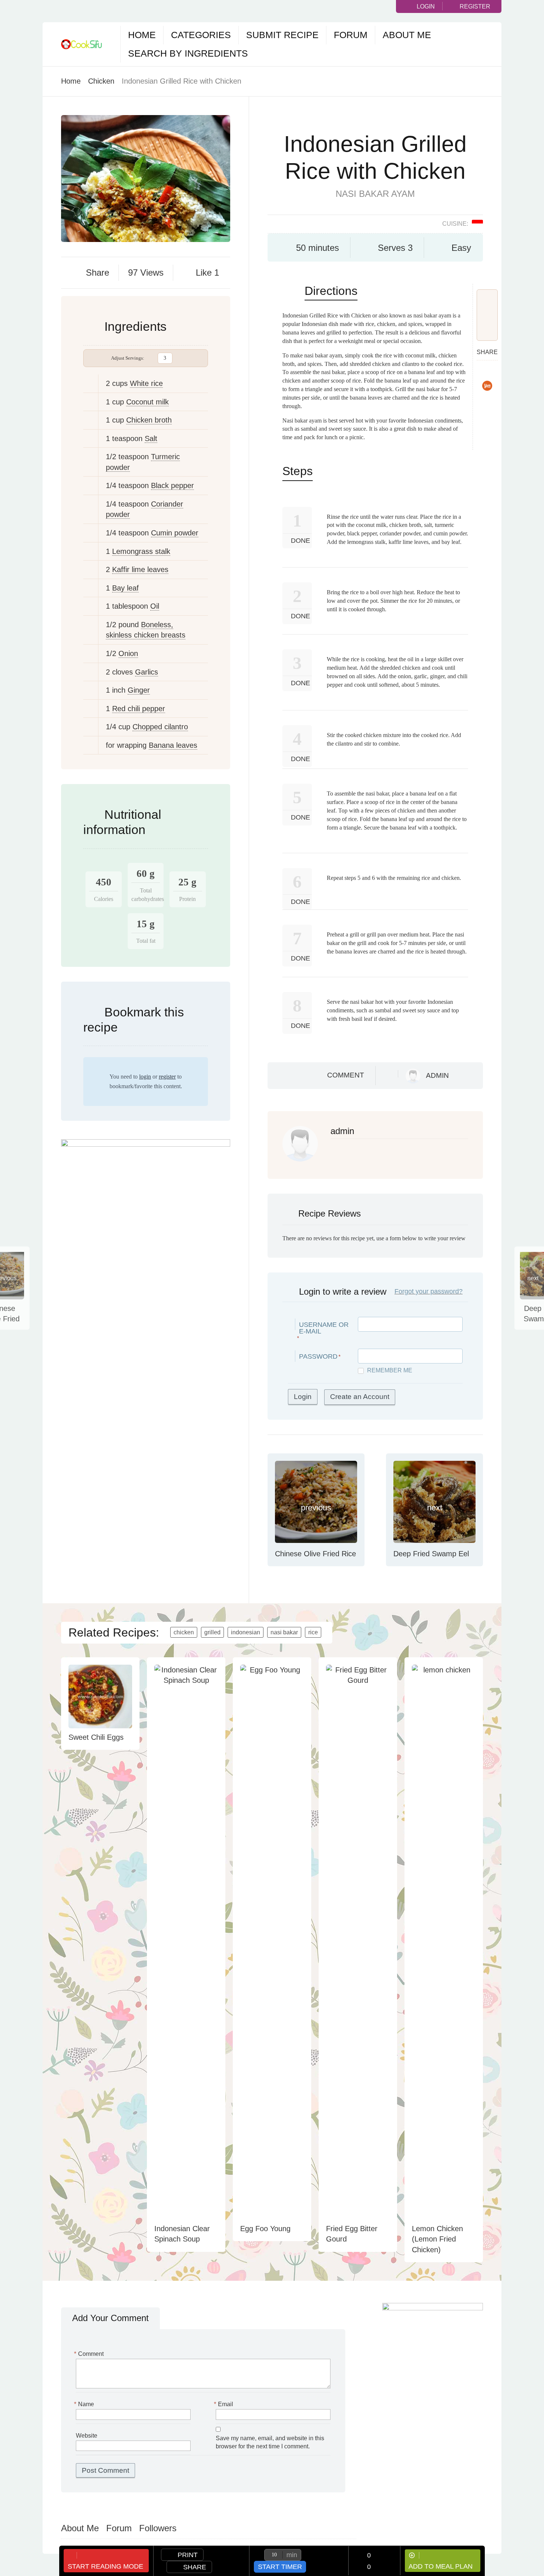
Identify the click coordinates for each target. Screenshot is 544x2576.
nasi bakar (284, 1632)
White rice (146, 383)
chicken (184, 1632)
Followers (158, 2528)
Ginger (139, 690)
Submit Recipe (282, 35)
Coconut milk (147, 402)
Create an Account (360, 1397)
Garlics (147, 672)
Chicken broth (149, 420)
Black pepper (172, 485)
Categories (201, 35)
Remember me (390, 1370)
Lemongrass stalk (141, 551)
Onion (128, 653)
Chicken (101, 81)
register (167, 1077)
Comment (346, 1075)
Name (85, 2404)
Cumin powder (175, 533)
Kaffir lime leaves (140, 569)
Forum (351, 35)
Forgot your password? (429, 1291)
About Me (407, 35)
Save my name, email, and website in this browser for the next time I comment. (270, 2442)
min (292, 2555)
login (145, 1077)
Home (142, 35)
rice (313, 1632)
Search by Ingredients (188, 53)
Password (318, 1356)
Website (87, 2436)
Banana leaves (173, 745)
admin (437, 1075)
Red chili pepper (139, 709)
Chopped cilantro (160, 727)
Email (224, 2404)
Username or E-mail (324, 1328)
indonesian (246, 1632)
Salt (151, 438)
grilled (212, 1632)
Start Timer (280, 2567)
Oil (155, 606)
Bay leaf (125, 588)
